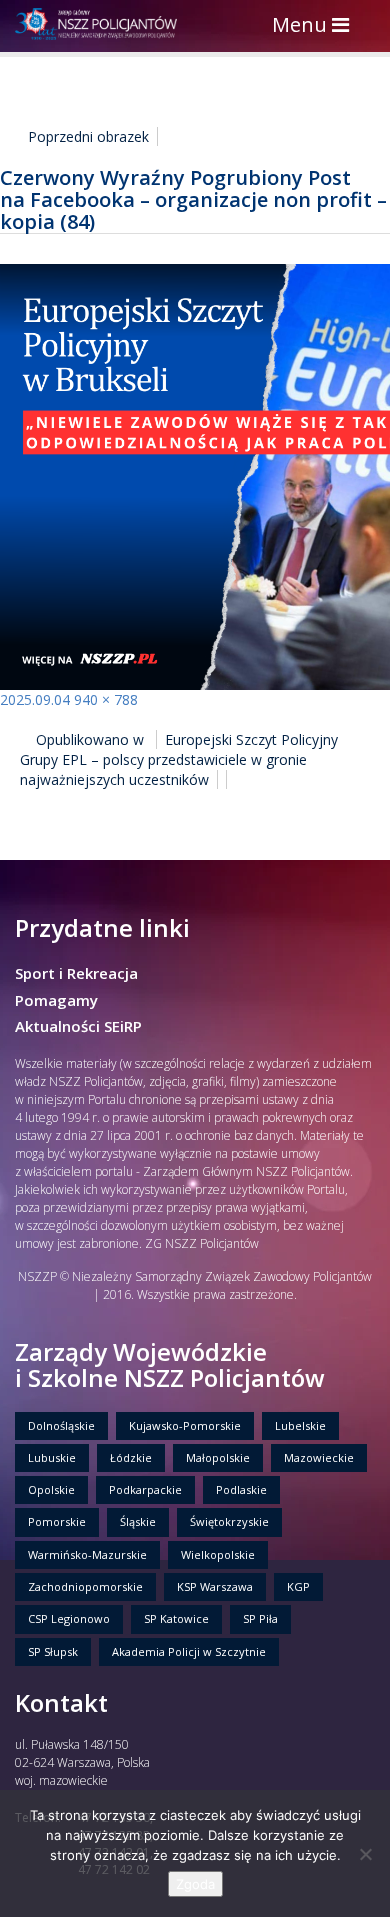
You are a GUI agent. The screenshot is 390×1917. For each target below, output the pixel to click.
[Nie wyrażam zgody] (365, 1854)
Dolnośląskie (61, 1425)
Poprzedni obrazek (88, 136)
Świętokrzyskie (229, 1521)
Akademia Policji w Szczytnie (189, 1651)
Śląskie (138, 1521)
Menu (315, 26)
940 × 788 (106, 699)
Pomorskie (57, 1521)
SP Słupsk (53, 1651)
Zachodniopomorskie (85, 1586)
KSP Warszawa (215, 1586)
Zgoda (195, 1884)
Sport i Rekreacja (76, 973)
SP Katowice (176, 1618)
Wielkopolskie (218, 1554)
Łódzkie (131, 1457)
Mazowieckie (319, 1457)
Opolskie (51, 1489)
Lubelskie (300, 1425)
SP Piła (260, 1618)
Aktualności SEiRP (78, 1026)
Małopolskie (218, 1457)
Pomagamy (56, 1000)
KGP (298, 1586)
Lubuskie (52, 1457)
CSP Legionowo (69, 1618)
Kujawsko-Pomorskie (185, 1425)
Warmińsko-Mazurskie (87, 1554)
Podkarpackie (145, 1489)
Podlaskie (241, 1489)
